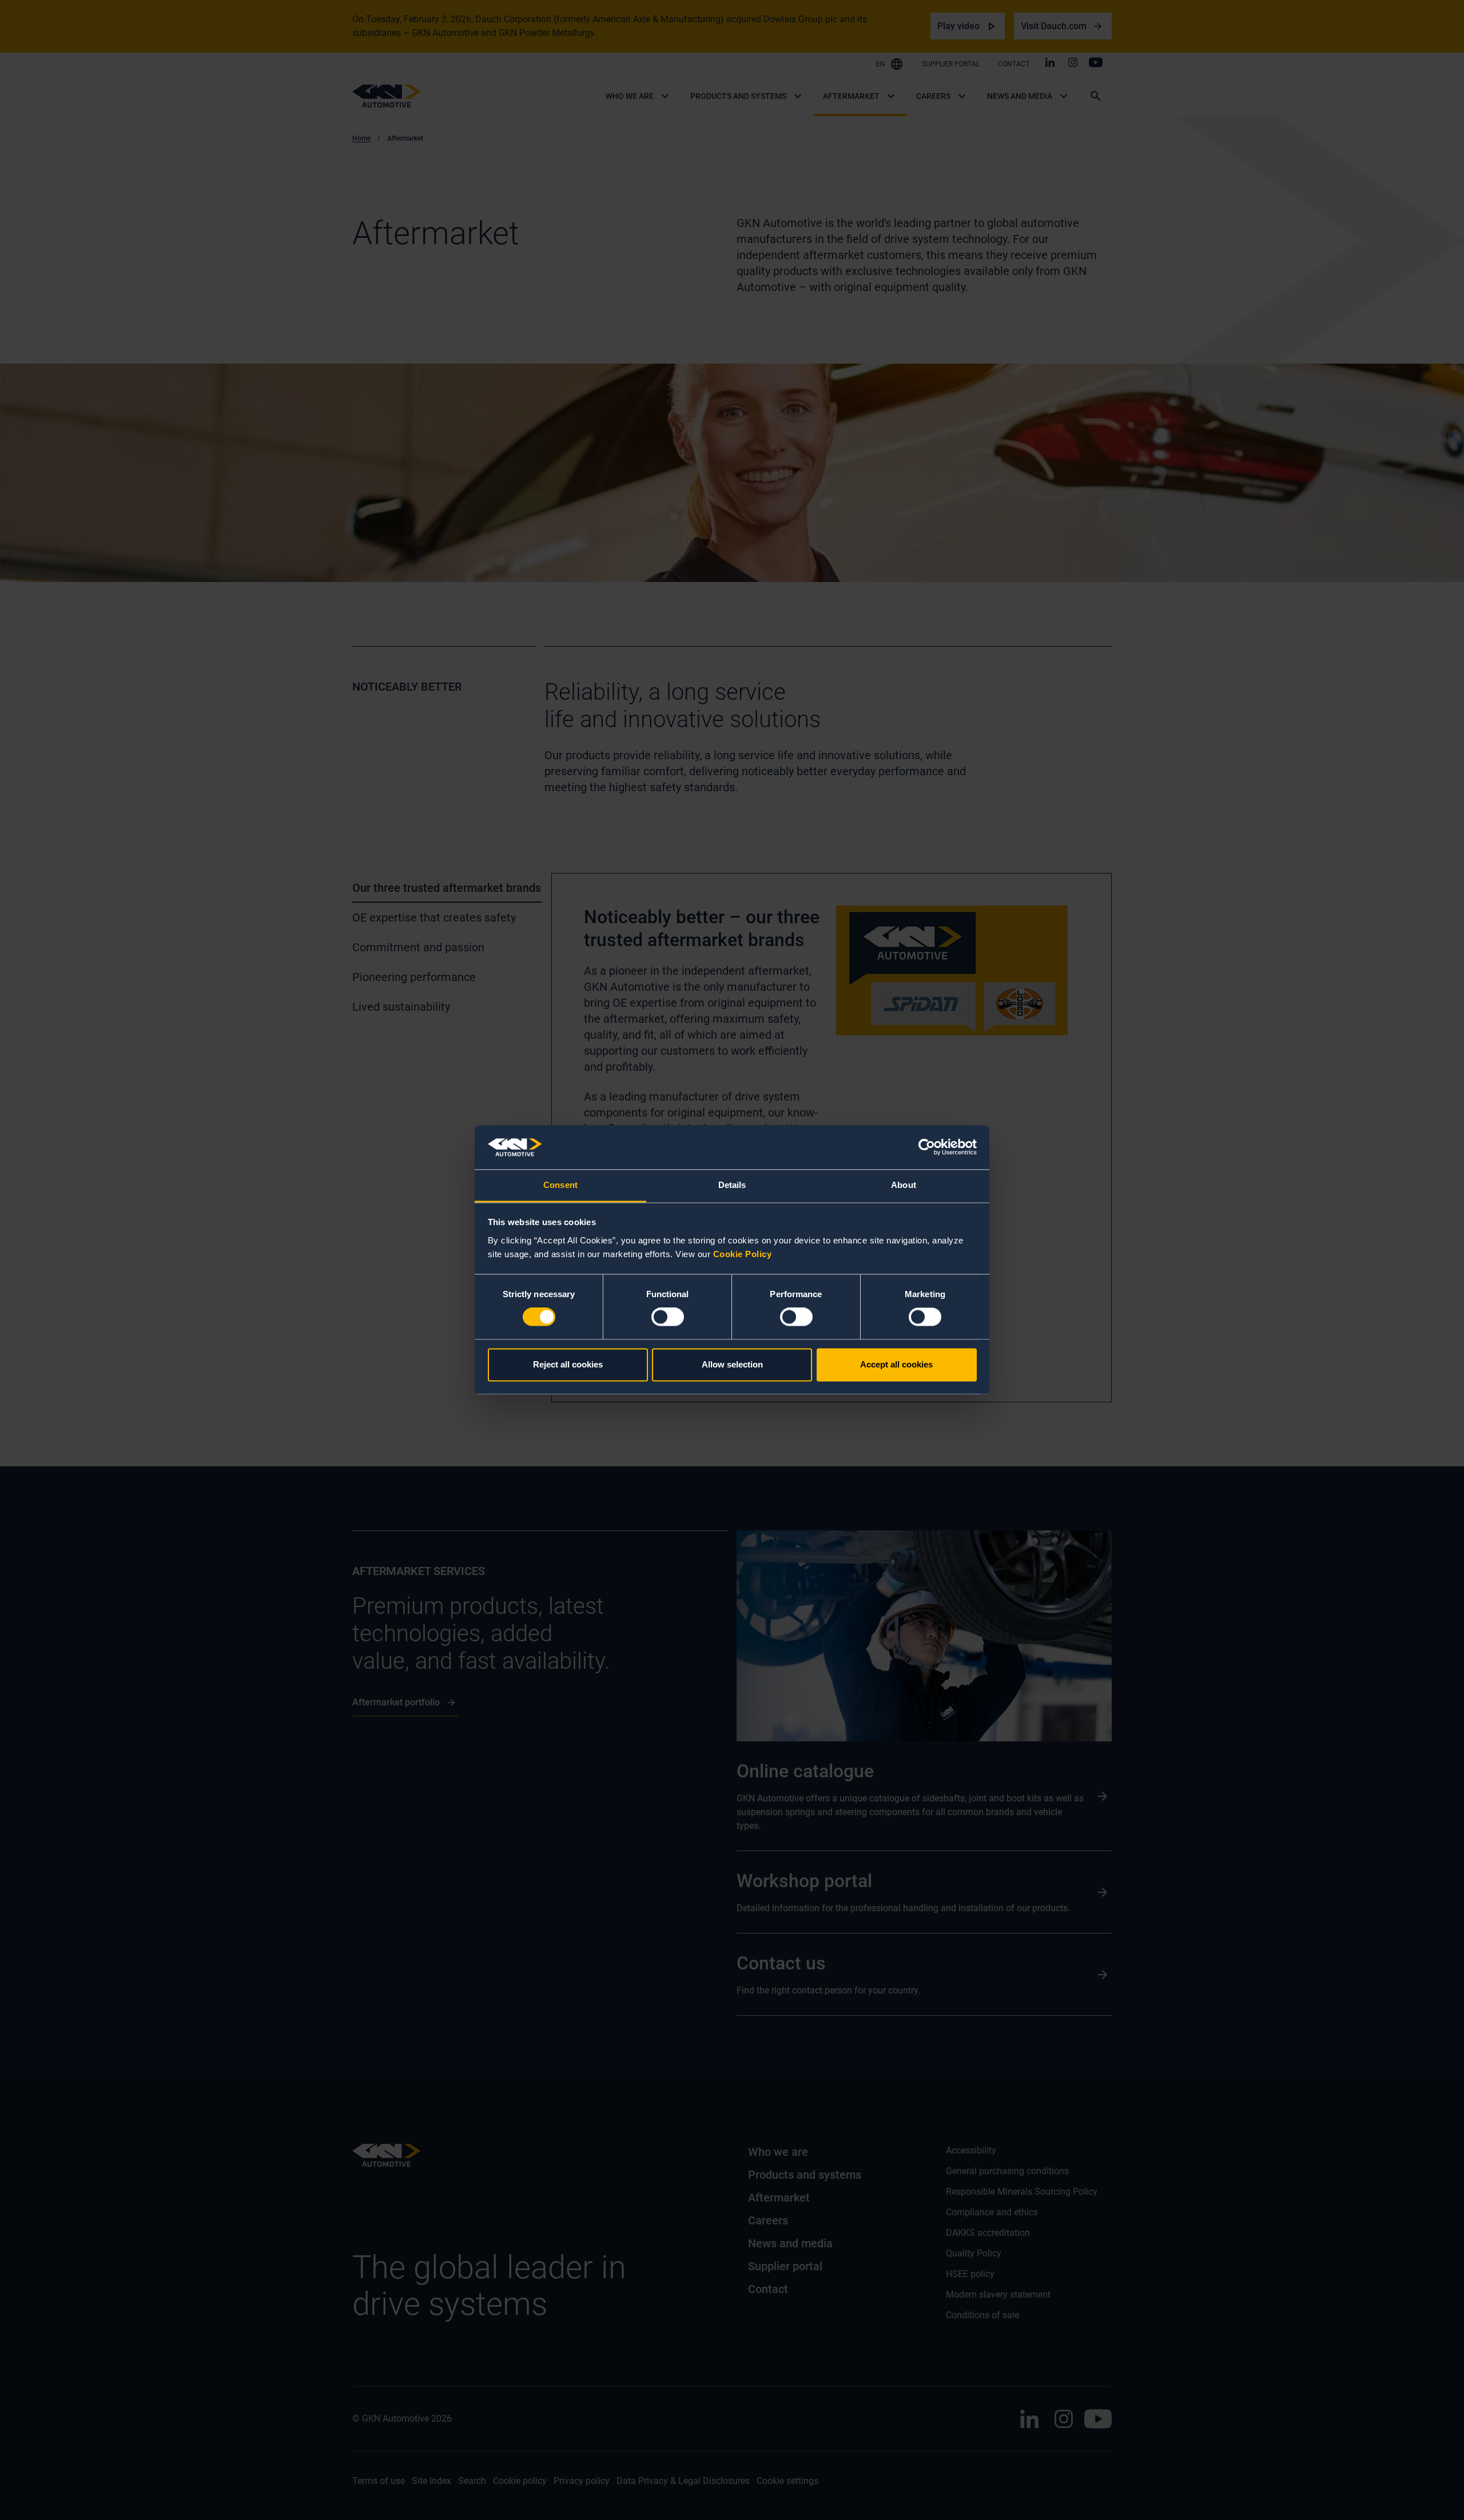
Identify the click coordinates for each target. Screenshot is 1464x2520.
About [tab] (904, 1185)
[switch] (668, 1317)
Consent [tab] (560, 1185)
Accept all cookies (896, 1364)
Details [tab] (732, 1185)
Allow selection (732, 1364)
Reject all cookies (568, 1364)
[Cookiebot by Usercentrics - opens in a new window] (927, 1147)
